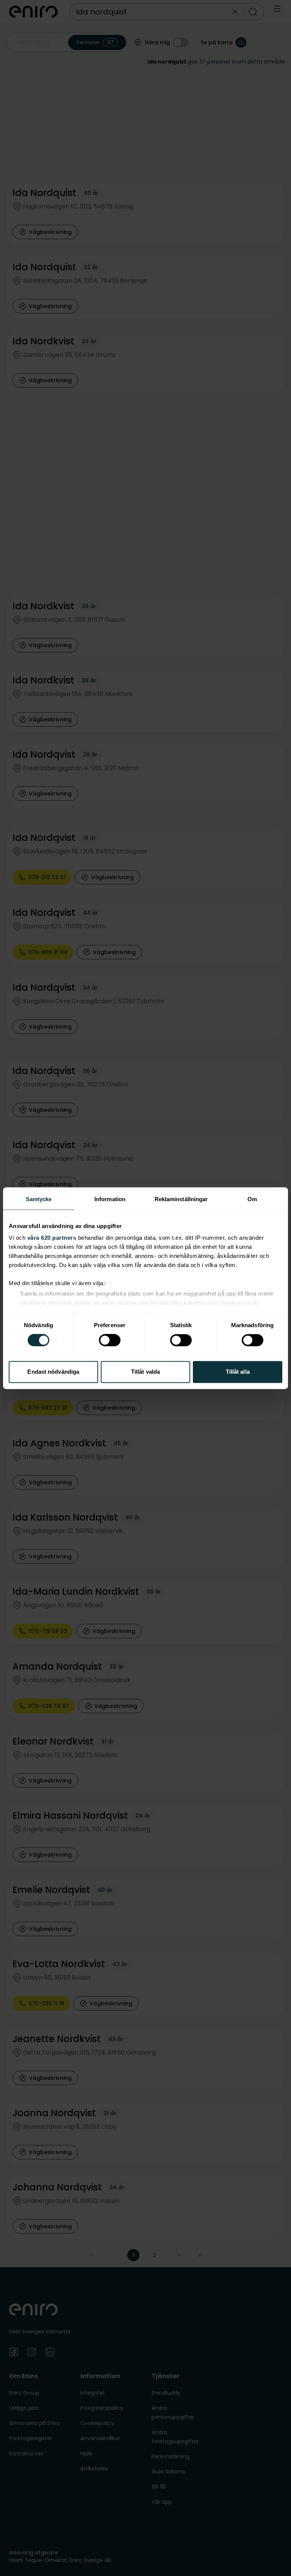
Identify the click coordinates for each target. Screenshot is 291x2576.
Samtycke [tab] (39, 1199)
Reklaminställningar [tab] (181, 1199)
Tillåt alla (238, 1372)
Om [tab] (252, 1199)
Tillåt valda (145, 1372)
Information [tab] (110, 1199)
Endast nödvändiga (53, 1372)
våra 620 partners (52, 1238)
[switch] (110, 1340)
